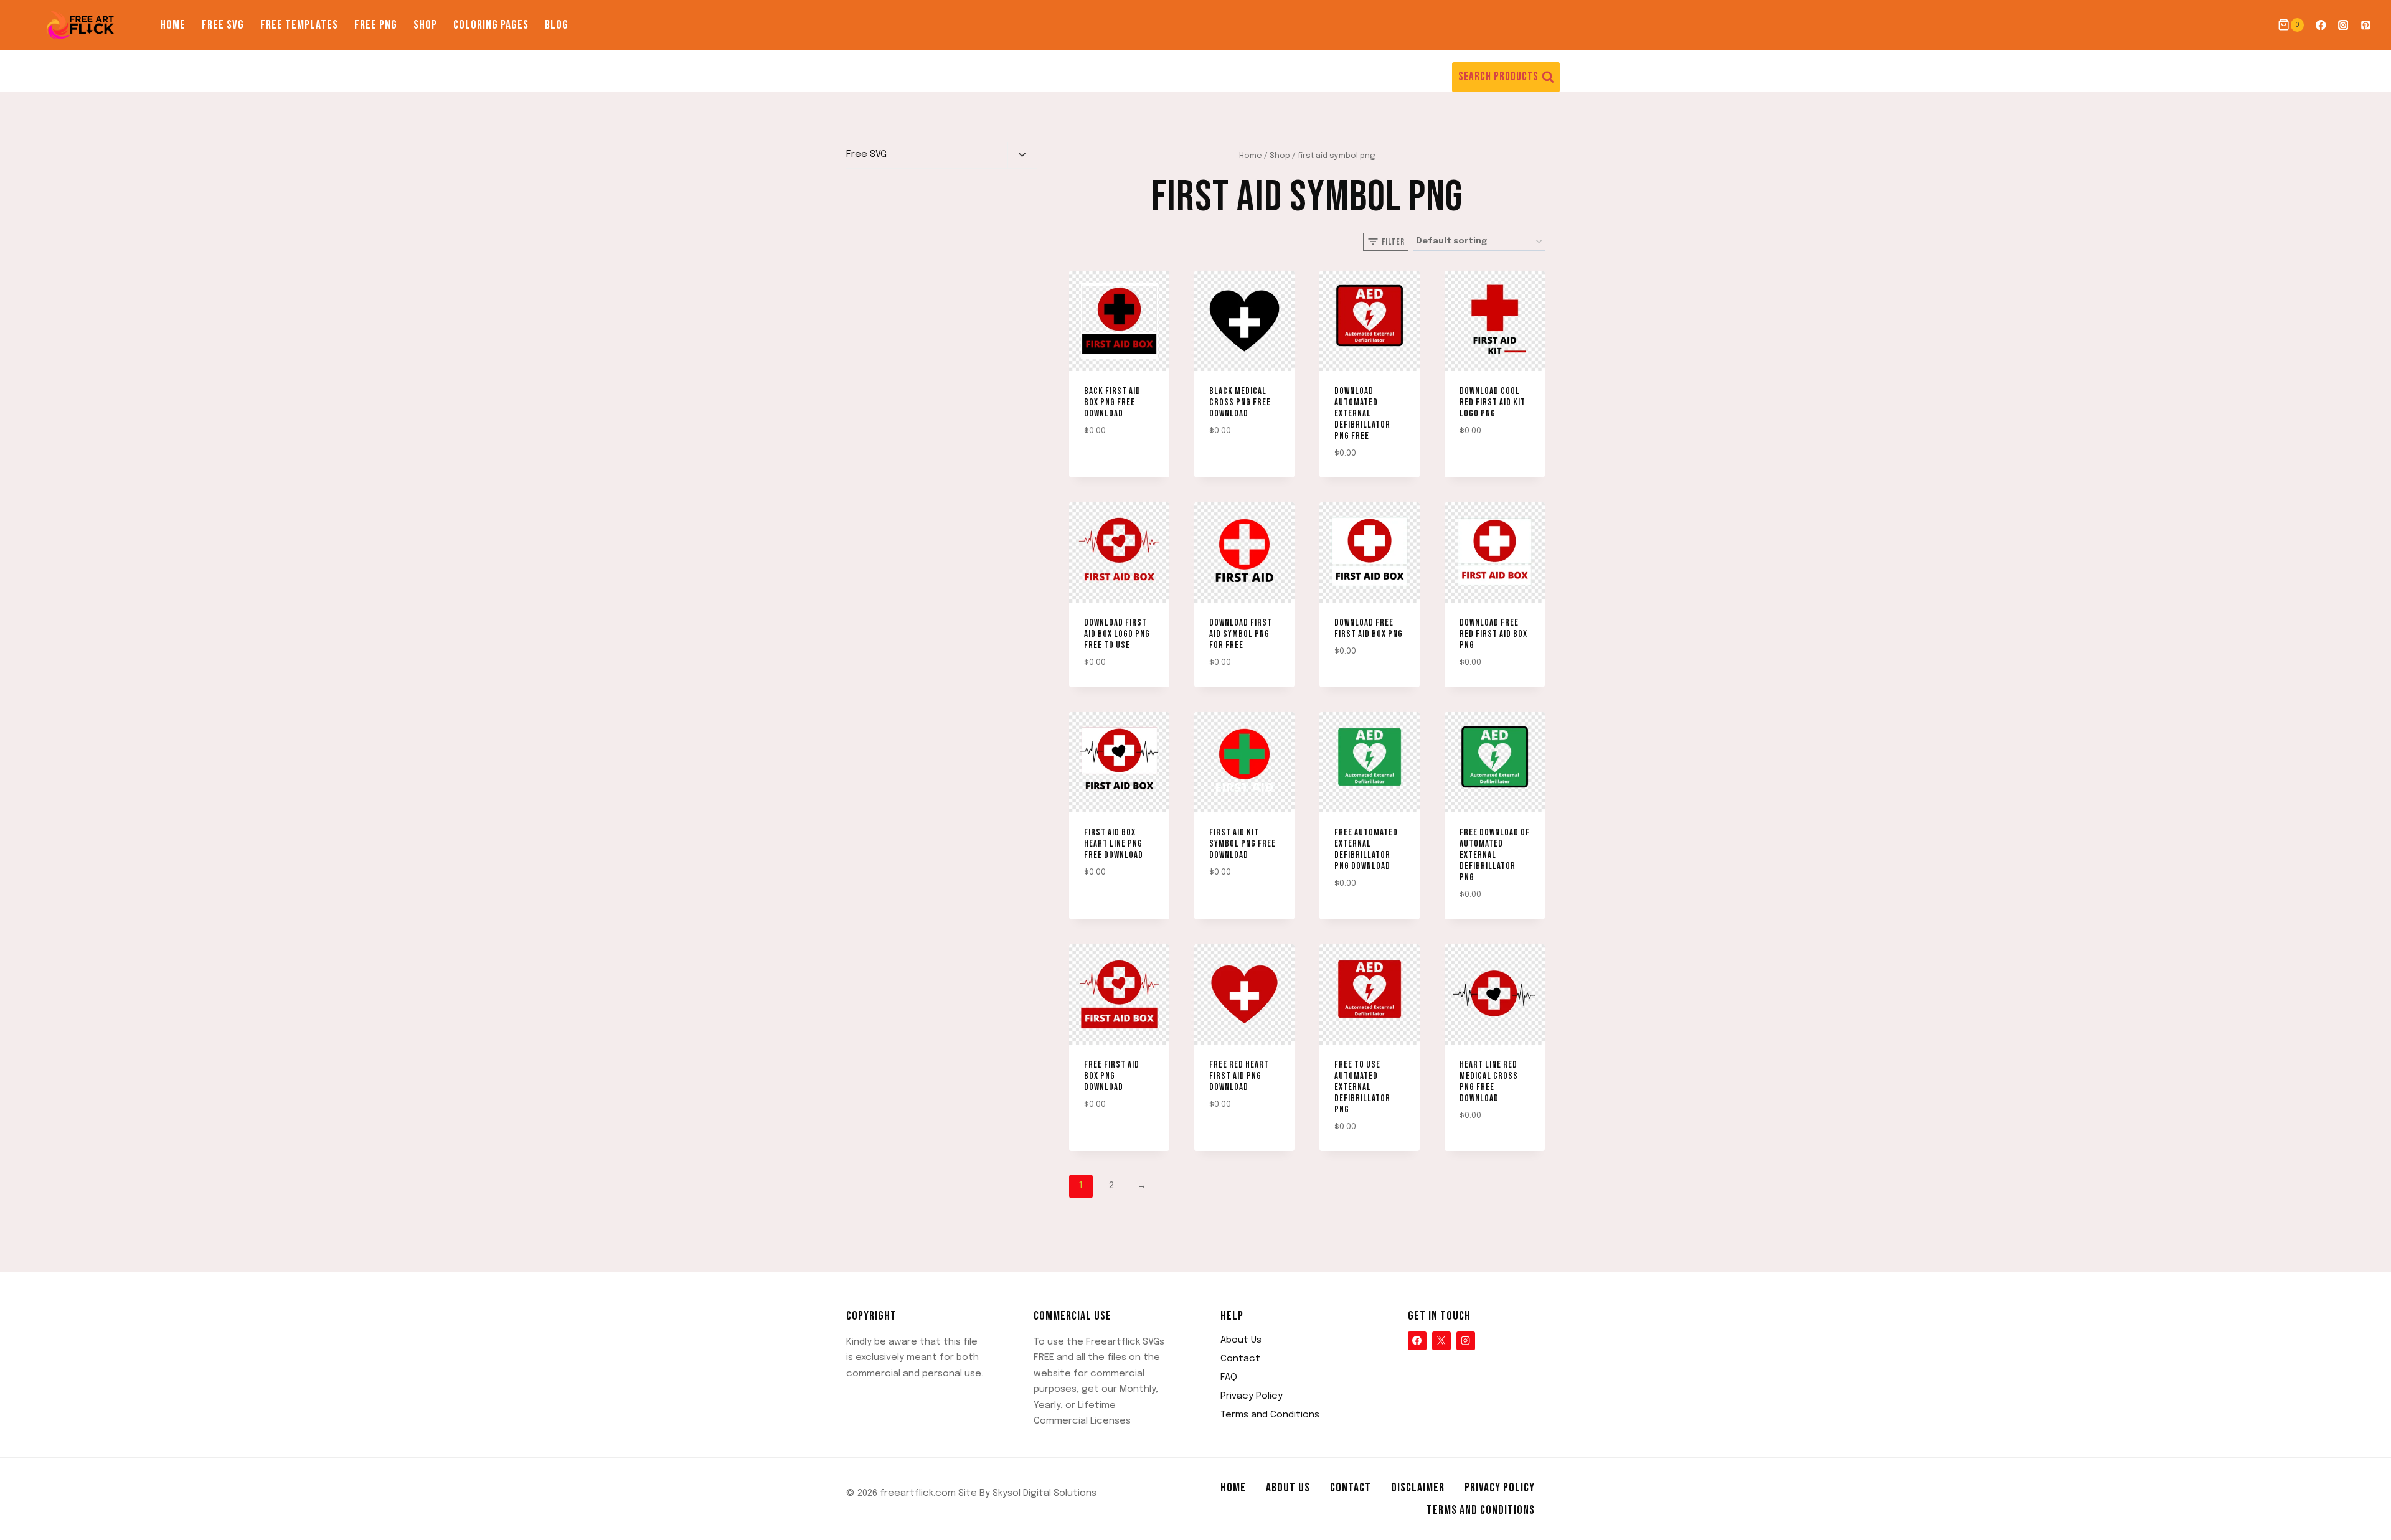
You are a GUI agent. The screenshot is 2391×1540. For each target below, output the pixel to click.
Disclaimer (1418, 1488)
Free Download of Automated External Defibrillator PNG (1495, 855)
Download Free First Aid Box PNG (1369, 628)
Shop (425, 25)
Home (173, 25)
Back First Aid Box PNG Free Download (1112, 402)
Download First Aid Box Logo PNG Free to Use (1117, 634)
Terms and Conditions (1270, 1415)
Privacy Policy (1252, 1396)
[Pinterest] (2366, 25)
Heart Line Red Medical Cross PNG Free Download (1489, 1082)
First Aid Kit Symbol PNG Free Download (1243, 844)
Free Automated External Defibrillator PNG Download (1366, 849)
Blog (557, 25)
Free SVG (223, 25)
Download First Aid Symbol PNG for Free (1241, 634)
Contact (1240, 1359)
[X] (1441, 1341)
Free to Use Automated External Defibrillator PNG (1362, 1087)
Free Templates (299, 25)
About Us (1241, 1340)
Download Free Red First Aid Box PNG (1493, 634)
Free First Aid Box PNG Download (1112, 1076)
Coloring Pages (491, 25)
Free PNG (376, 25)
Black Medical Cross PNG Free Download (1240, 402)
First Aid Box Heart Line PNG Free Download (1114, 844)
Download (1100, 467)
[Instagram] (2343, 25)
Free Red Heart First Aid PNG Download (1239, 1076)
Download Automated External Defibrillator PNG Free (1362, 414)
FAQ (1229, 1378)
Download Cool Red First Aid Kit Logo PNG (1493, 402)
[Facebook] (2320, 25)
